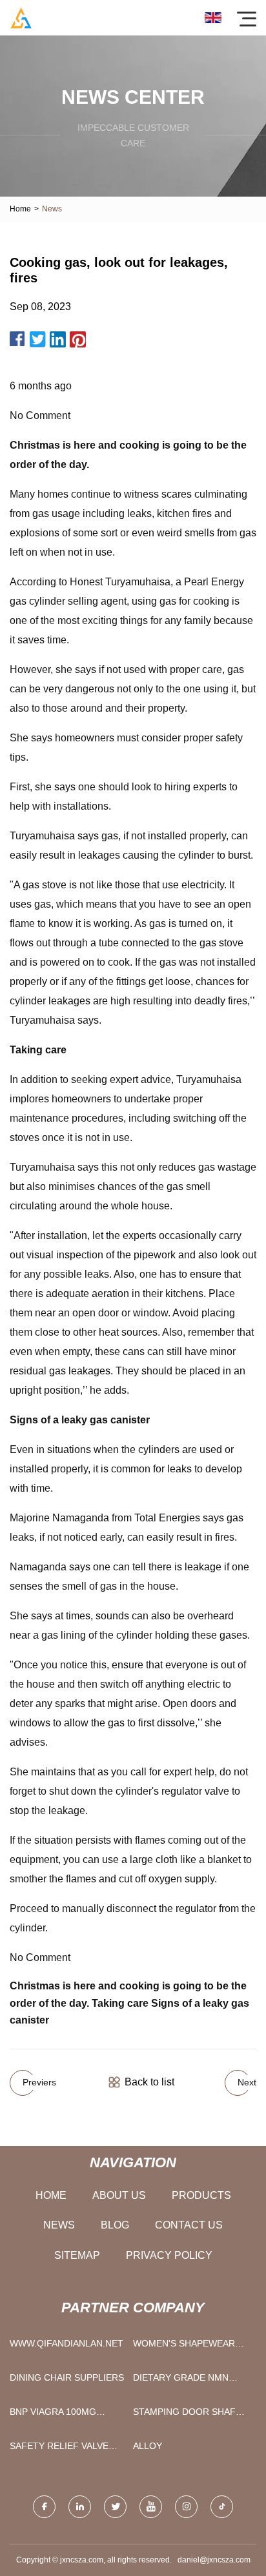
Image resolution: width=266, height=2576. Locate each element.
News (59, 2225)
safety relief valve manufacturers (59, 2449)
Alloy (148, 2446)
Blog (115, 2225)
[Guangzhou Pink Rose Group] (21, 18)
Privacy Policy (169, 2255)
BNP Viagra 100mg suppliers (53, 2415)
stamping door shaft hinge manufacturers (189, 2415)
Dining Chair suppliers (67, 2377)
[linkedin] (80, 2507)
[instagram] (186, 2507)
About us (119, 2195)
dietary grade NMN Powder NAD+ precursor (181, 2380)
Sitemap (77, 2255)
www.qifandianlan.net (66, 2343)
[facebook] (44, 2507)
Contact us (189, 2225)
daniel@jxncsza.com (214, 2560)
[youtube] (151, 2507)
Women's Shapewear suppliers (184, 2346)
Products (201, 2195)
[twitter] (115, 2507)
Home (20, 209)
